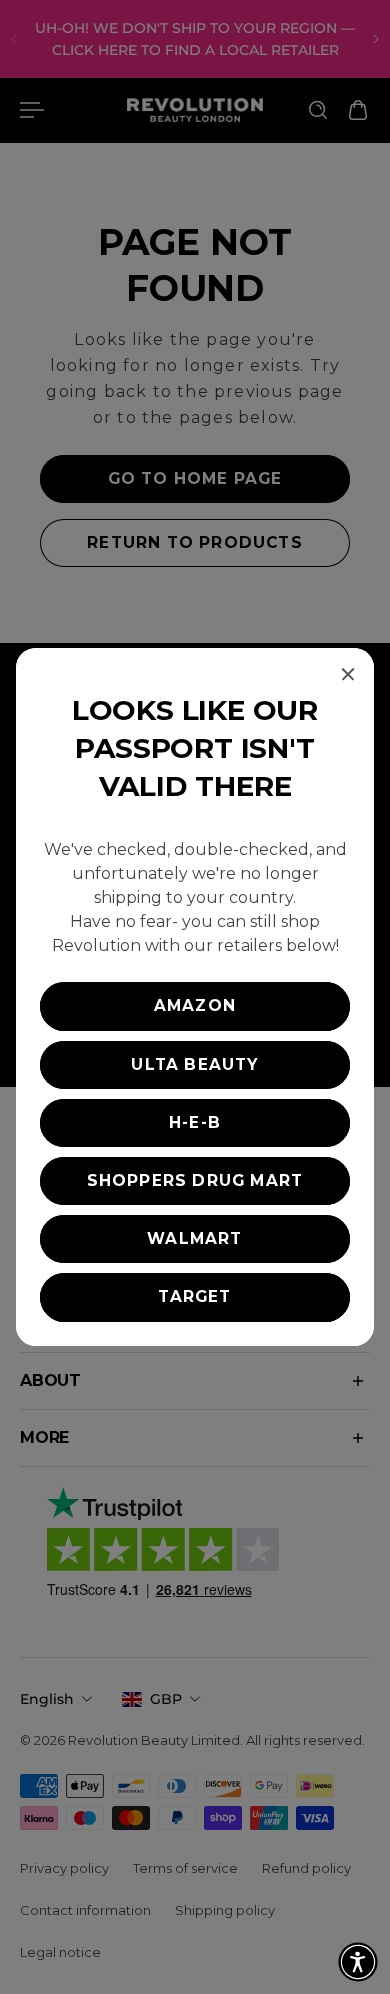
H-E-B (195, 1122)
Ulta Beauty (194, 1064)
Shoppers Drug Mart (195, 1180)
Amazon (195, 1005)
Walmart (194, 1238)
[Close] (348, 674)
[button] (358, 1962)
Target (194, 1296)
